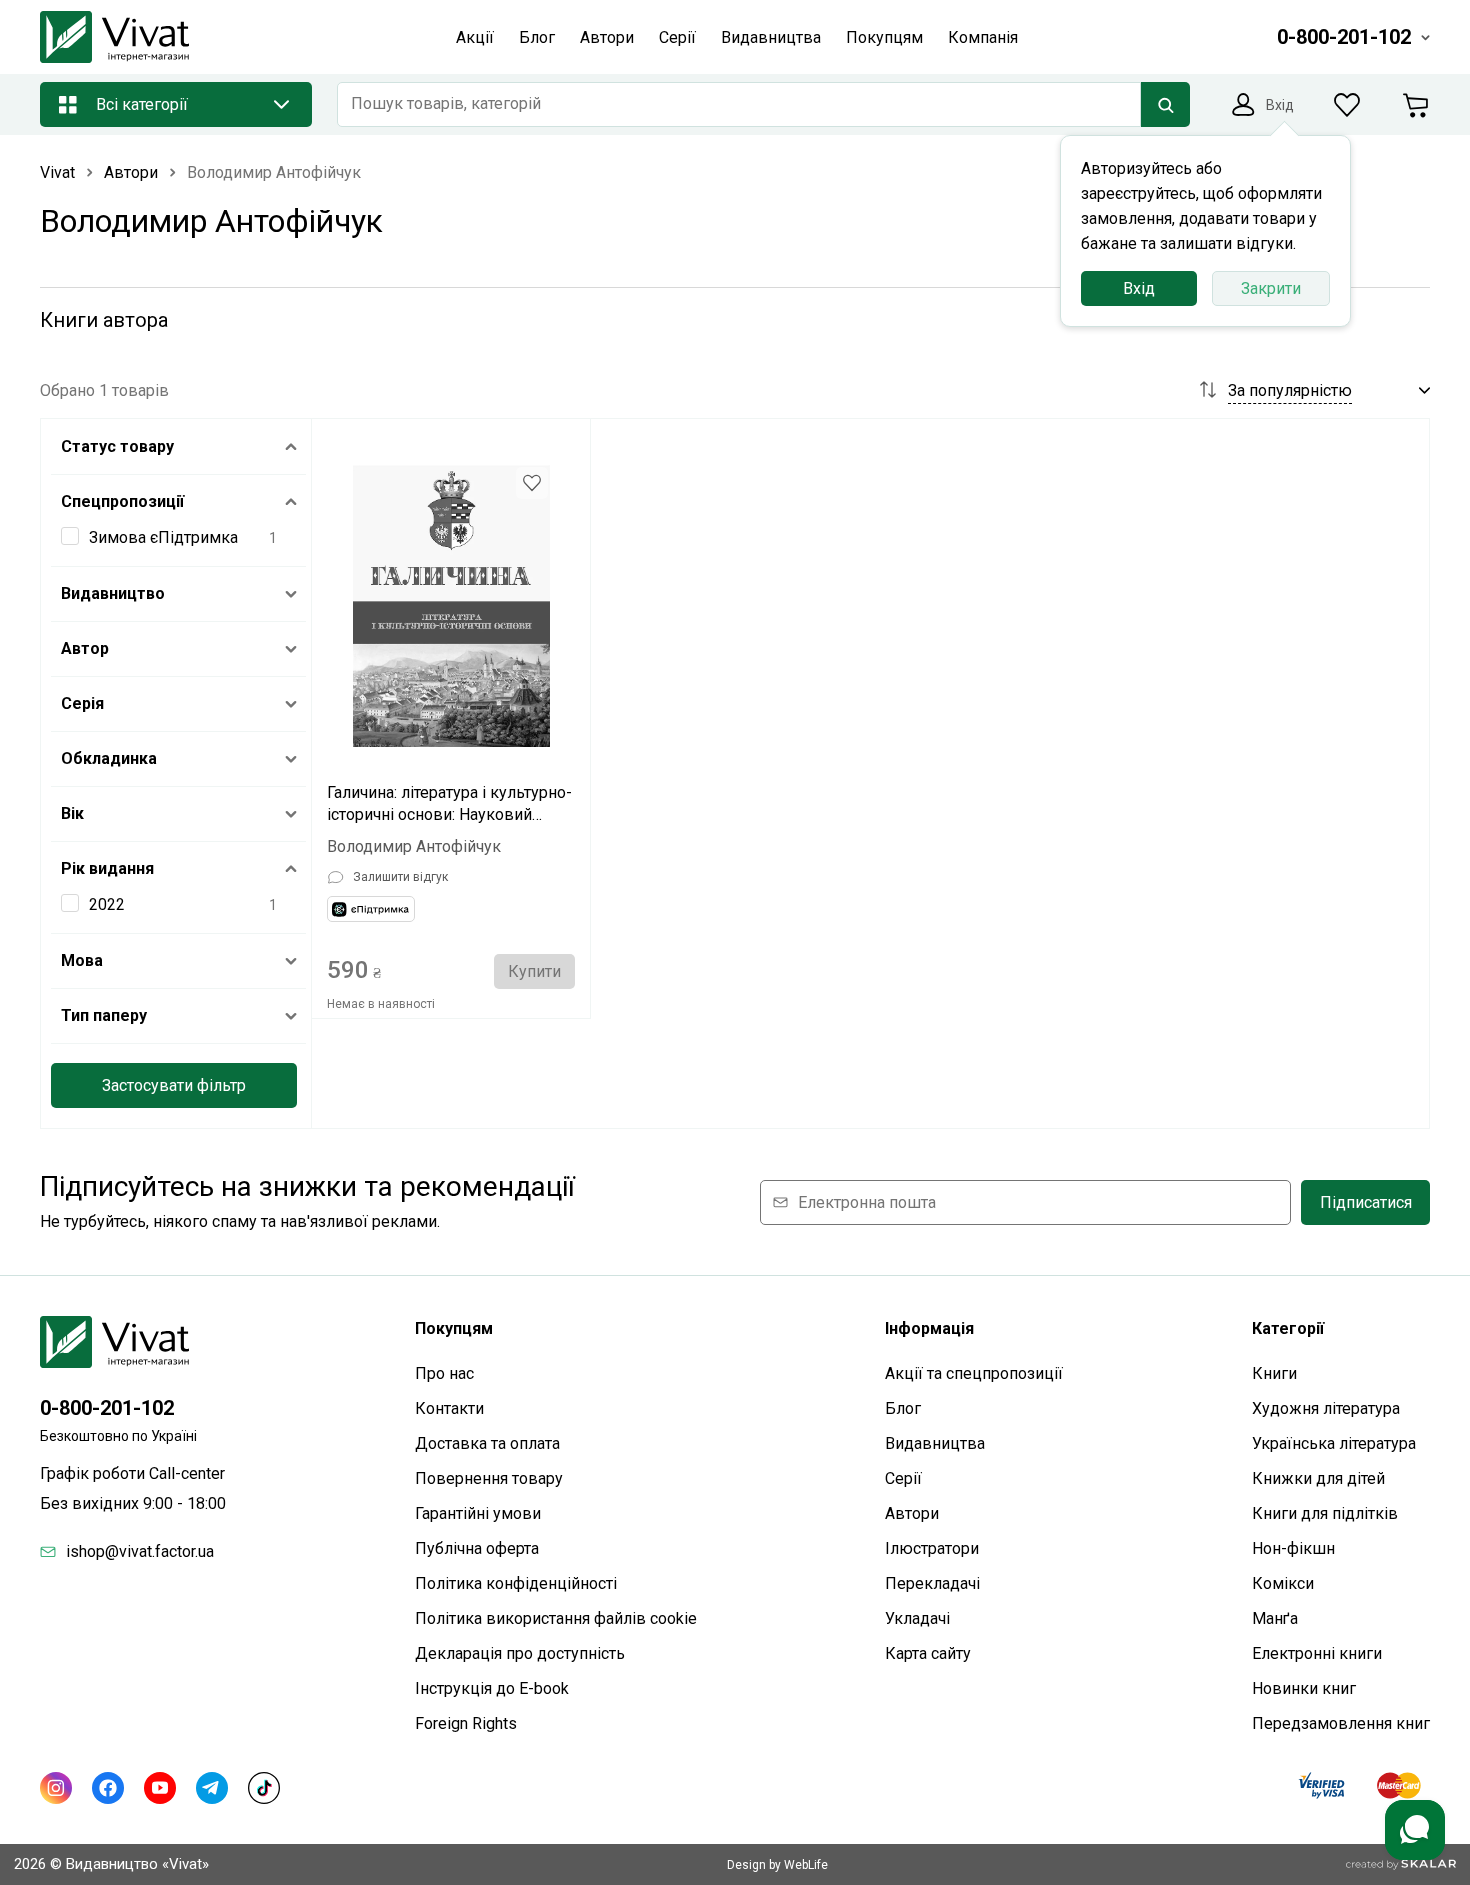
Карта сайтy (928, 1653)
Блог (903, 1408)
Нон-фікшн (1293, 1548)
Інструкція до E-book (492, 1688)
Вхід (1139, 288)
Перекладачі (932, 1583)
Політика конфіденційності (516, 1583)
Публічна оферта (477, 1548)
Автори (912, 1513)
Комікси (1283, 1583)
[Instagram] (56, 1788)
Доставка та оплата (487, 1443)
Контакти (449, 1408)
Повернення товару (489, 1478)
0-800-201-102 (107, 1408)
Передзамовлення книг (1341, 1723)
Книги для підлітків (1325, 1513)
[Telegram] (212, 1788)
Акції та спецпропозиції (974, 1373)
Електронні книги (1317, 1653)
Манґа (1275, 1618)
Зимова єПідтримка (163, 537)
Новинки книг (1304, 1688)
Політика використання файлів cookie (556, 1618)
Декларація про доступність (520, 1653)
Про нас (444, 1373)
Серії (903, 1478)
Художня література (1326, 1408)
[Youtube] (160, 1788)
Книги (1274, 1373)
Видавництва (935, 1443)
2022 (107, 904)
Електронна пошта (867, 1202)
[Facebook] (108, 1788)
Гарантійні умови (478, 1513)
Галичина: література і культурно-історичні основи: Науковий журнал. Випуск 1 (449, 804)
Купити (534, 971)
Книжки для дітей (1318, 1478)
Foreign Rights (466, 1723)
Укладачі (917, 1618)
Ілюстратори (932, 1548)
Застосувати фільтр (174, 1085)
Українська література (1334, 1443)
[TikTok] (264, 1788)
